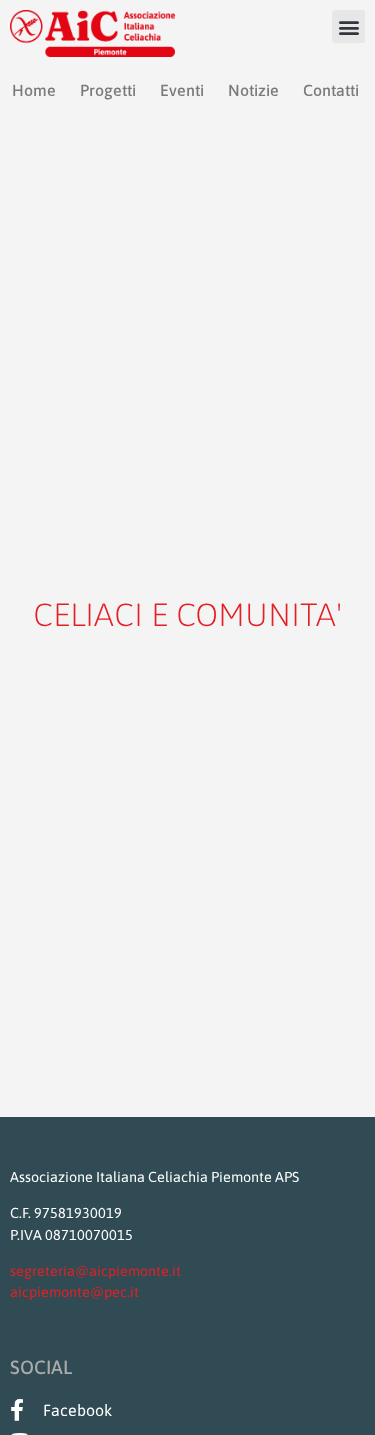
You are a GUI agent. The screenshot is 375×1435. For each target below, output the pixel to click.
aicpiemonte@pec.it (74, 1292)
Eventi (182, 90)
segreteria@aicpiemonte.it (95, 1271)
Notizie (253, 90)
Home (34, 90)
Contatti (331, 90)
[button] (348, 26)
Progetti (108, 90)
